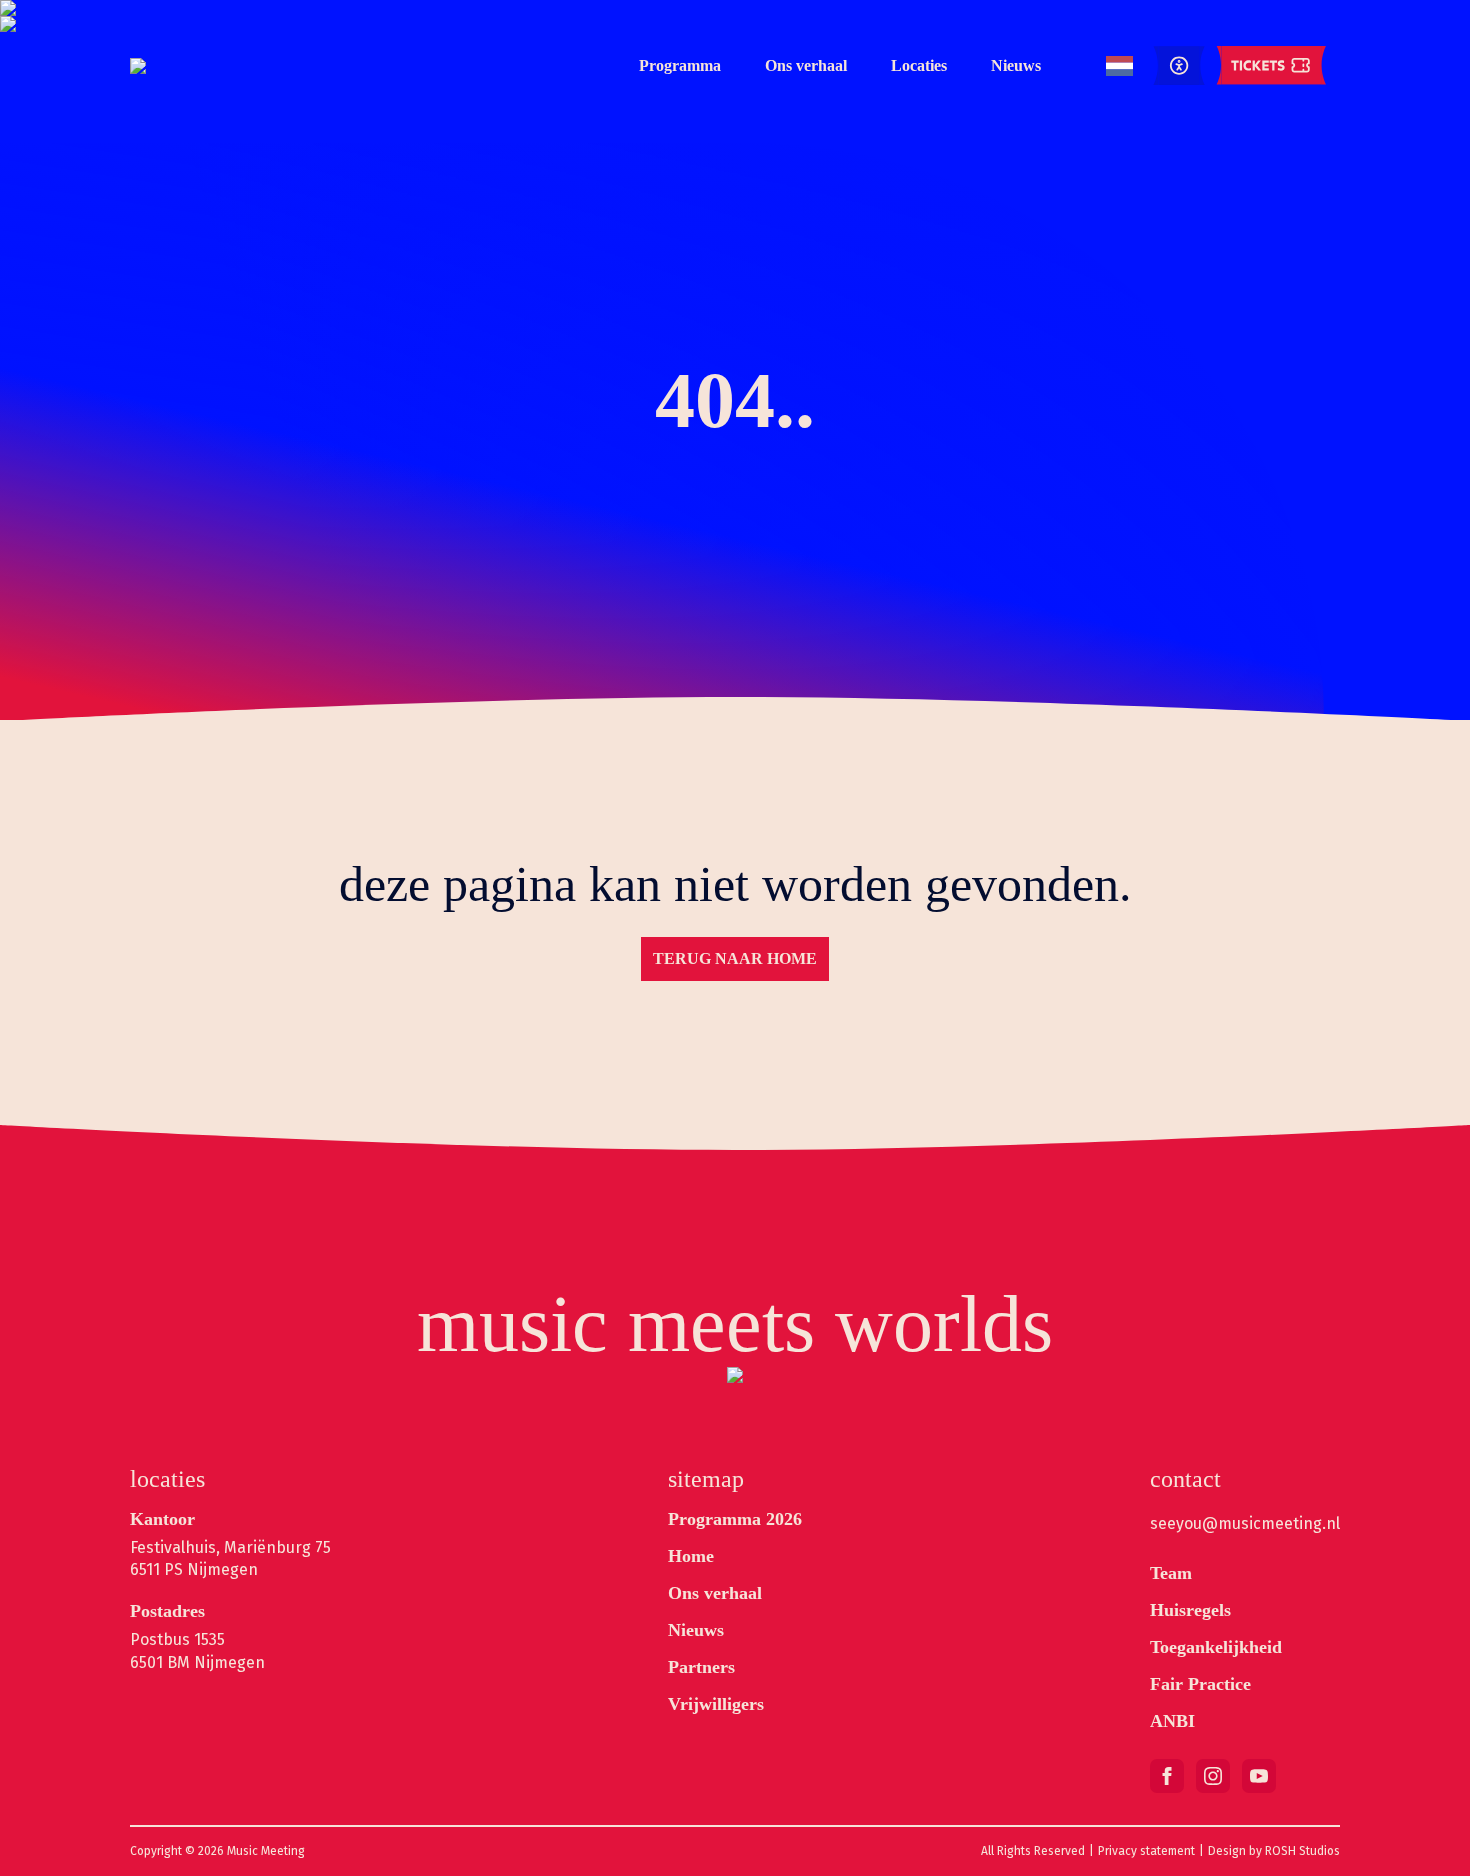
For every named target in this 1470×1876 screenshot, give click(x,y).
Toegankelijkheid (1216, 1647)
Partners (701, 1667)
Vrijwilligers (716, 1704)
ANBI (1172, 1721)
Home (691, 1556)
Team (1171, 1573)
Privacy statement (1146, 1851)
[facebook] (1167, 1776)
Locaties (919, 65)
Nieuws (1016, 65)
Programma (680, 65)
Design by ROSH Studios (1274, 1851)
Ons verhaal (806, 65)
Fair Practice (1200, 1684)
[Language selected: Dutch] (1119, 66)
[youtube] (1259, 1776)
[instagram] (1213, 1776)
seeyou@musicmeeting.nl (1245, 1523)
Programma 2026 (735, 1519)
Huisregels (1190, 1610)
